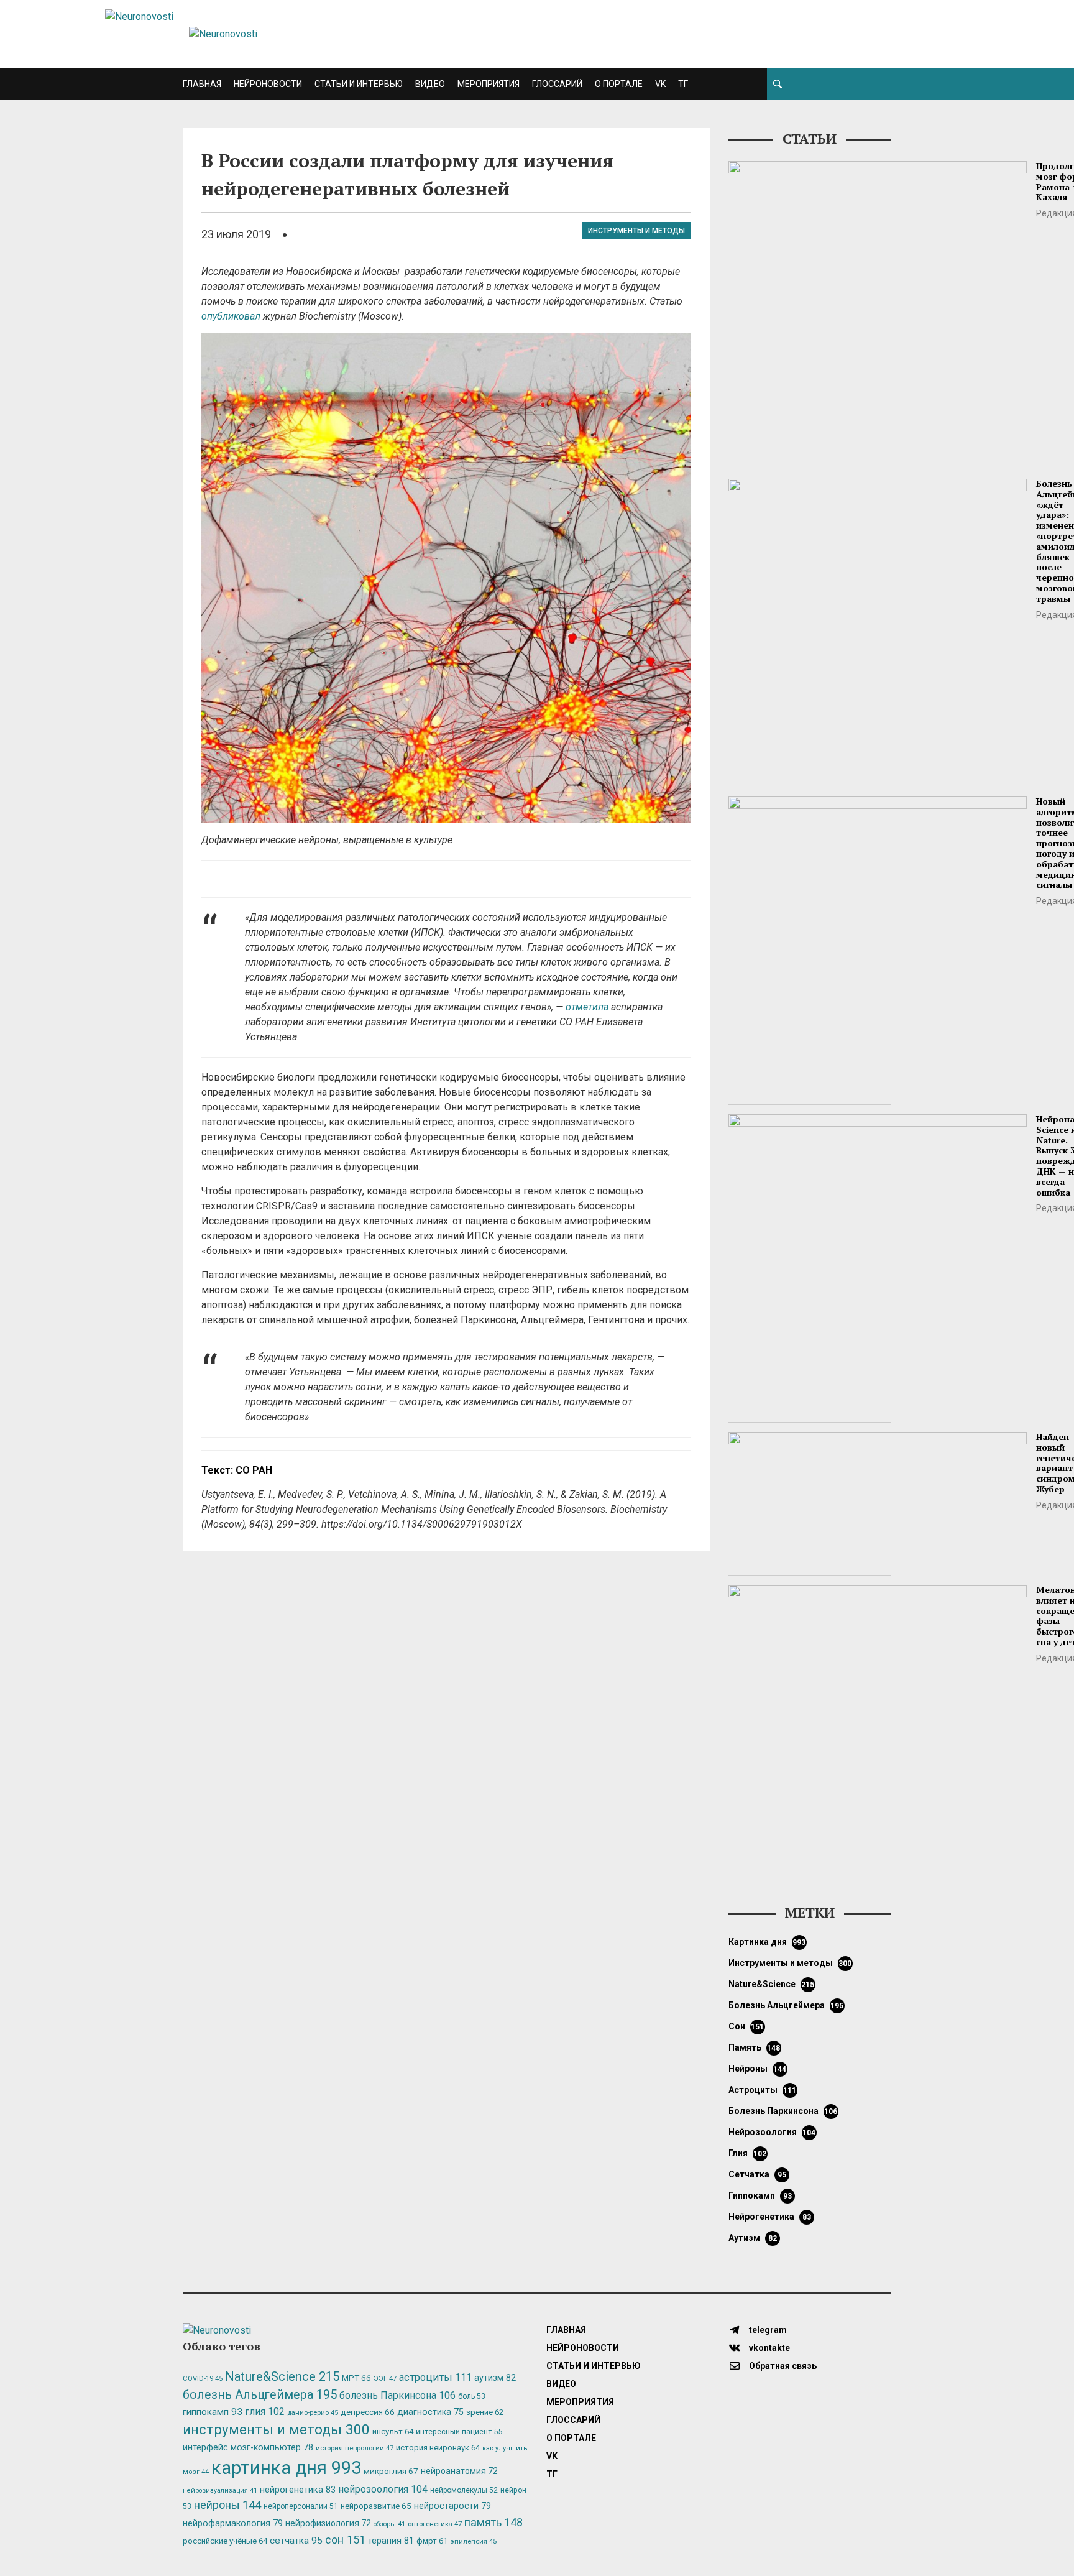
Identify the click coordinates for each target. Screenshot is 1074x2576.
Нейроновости (268, 84)
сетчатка (757, 2174)
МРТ (356, 2378)
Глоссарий (557, 84)
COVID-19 (203, 2379)
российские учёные (225, 2541)
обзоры (389, 2524)
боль (472, 2396)
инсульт (393, 2431)
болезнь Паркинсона (783, 2111)
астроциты (763, 2090)
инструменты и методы (636, 231)
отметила (587, 1007)
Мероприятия (489, 84)
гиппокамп (760, 2195)
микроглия (391, 2471)
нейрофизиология (328, 2523)
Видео (430, 84)
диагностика (430, 2412)
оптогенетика (435, 2524)
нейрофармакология (233, 2523)
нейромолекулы (464, 2490)
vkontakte (769, 2348)
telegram (767, 2330)
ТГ (683, 84)
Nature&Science (772, 1984)
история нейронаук (438, 2448)
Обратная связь (782, 2366)
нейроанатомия (459, 2471)
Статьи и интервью (359, 84)
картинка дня (767, 1942)
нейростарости (452, 2506)
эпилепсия (473, 2541)
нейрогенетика (770, 2217)
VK (660, 84)
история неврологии (355, 2448)
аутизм (753, 2238)
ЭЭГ (385, 2378)
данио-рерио (313, 2413)
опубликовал (231, 316)
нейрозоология (772, 2132)
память (755, 2047)
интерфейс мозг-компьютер (248, 2448)
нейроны (758, 2069)
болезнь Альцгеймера (786, 2005)
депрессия (368, 2412)
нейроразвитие (376, 2506)
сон (746, 2026)
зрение (485, 2412)
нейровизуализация (220, 2491)
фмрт (432, 2541)
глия (748, 2153)
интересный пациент (459, 2431)
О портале (619, 84)
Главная (202, 84)
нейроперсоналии (301, 2506)
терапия (391, 2541)
